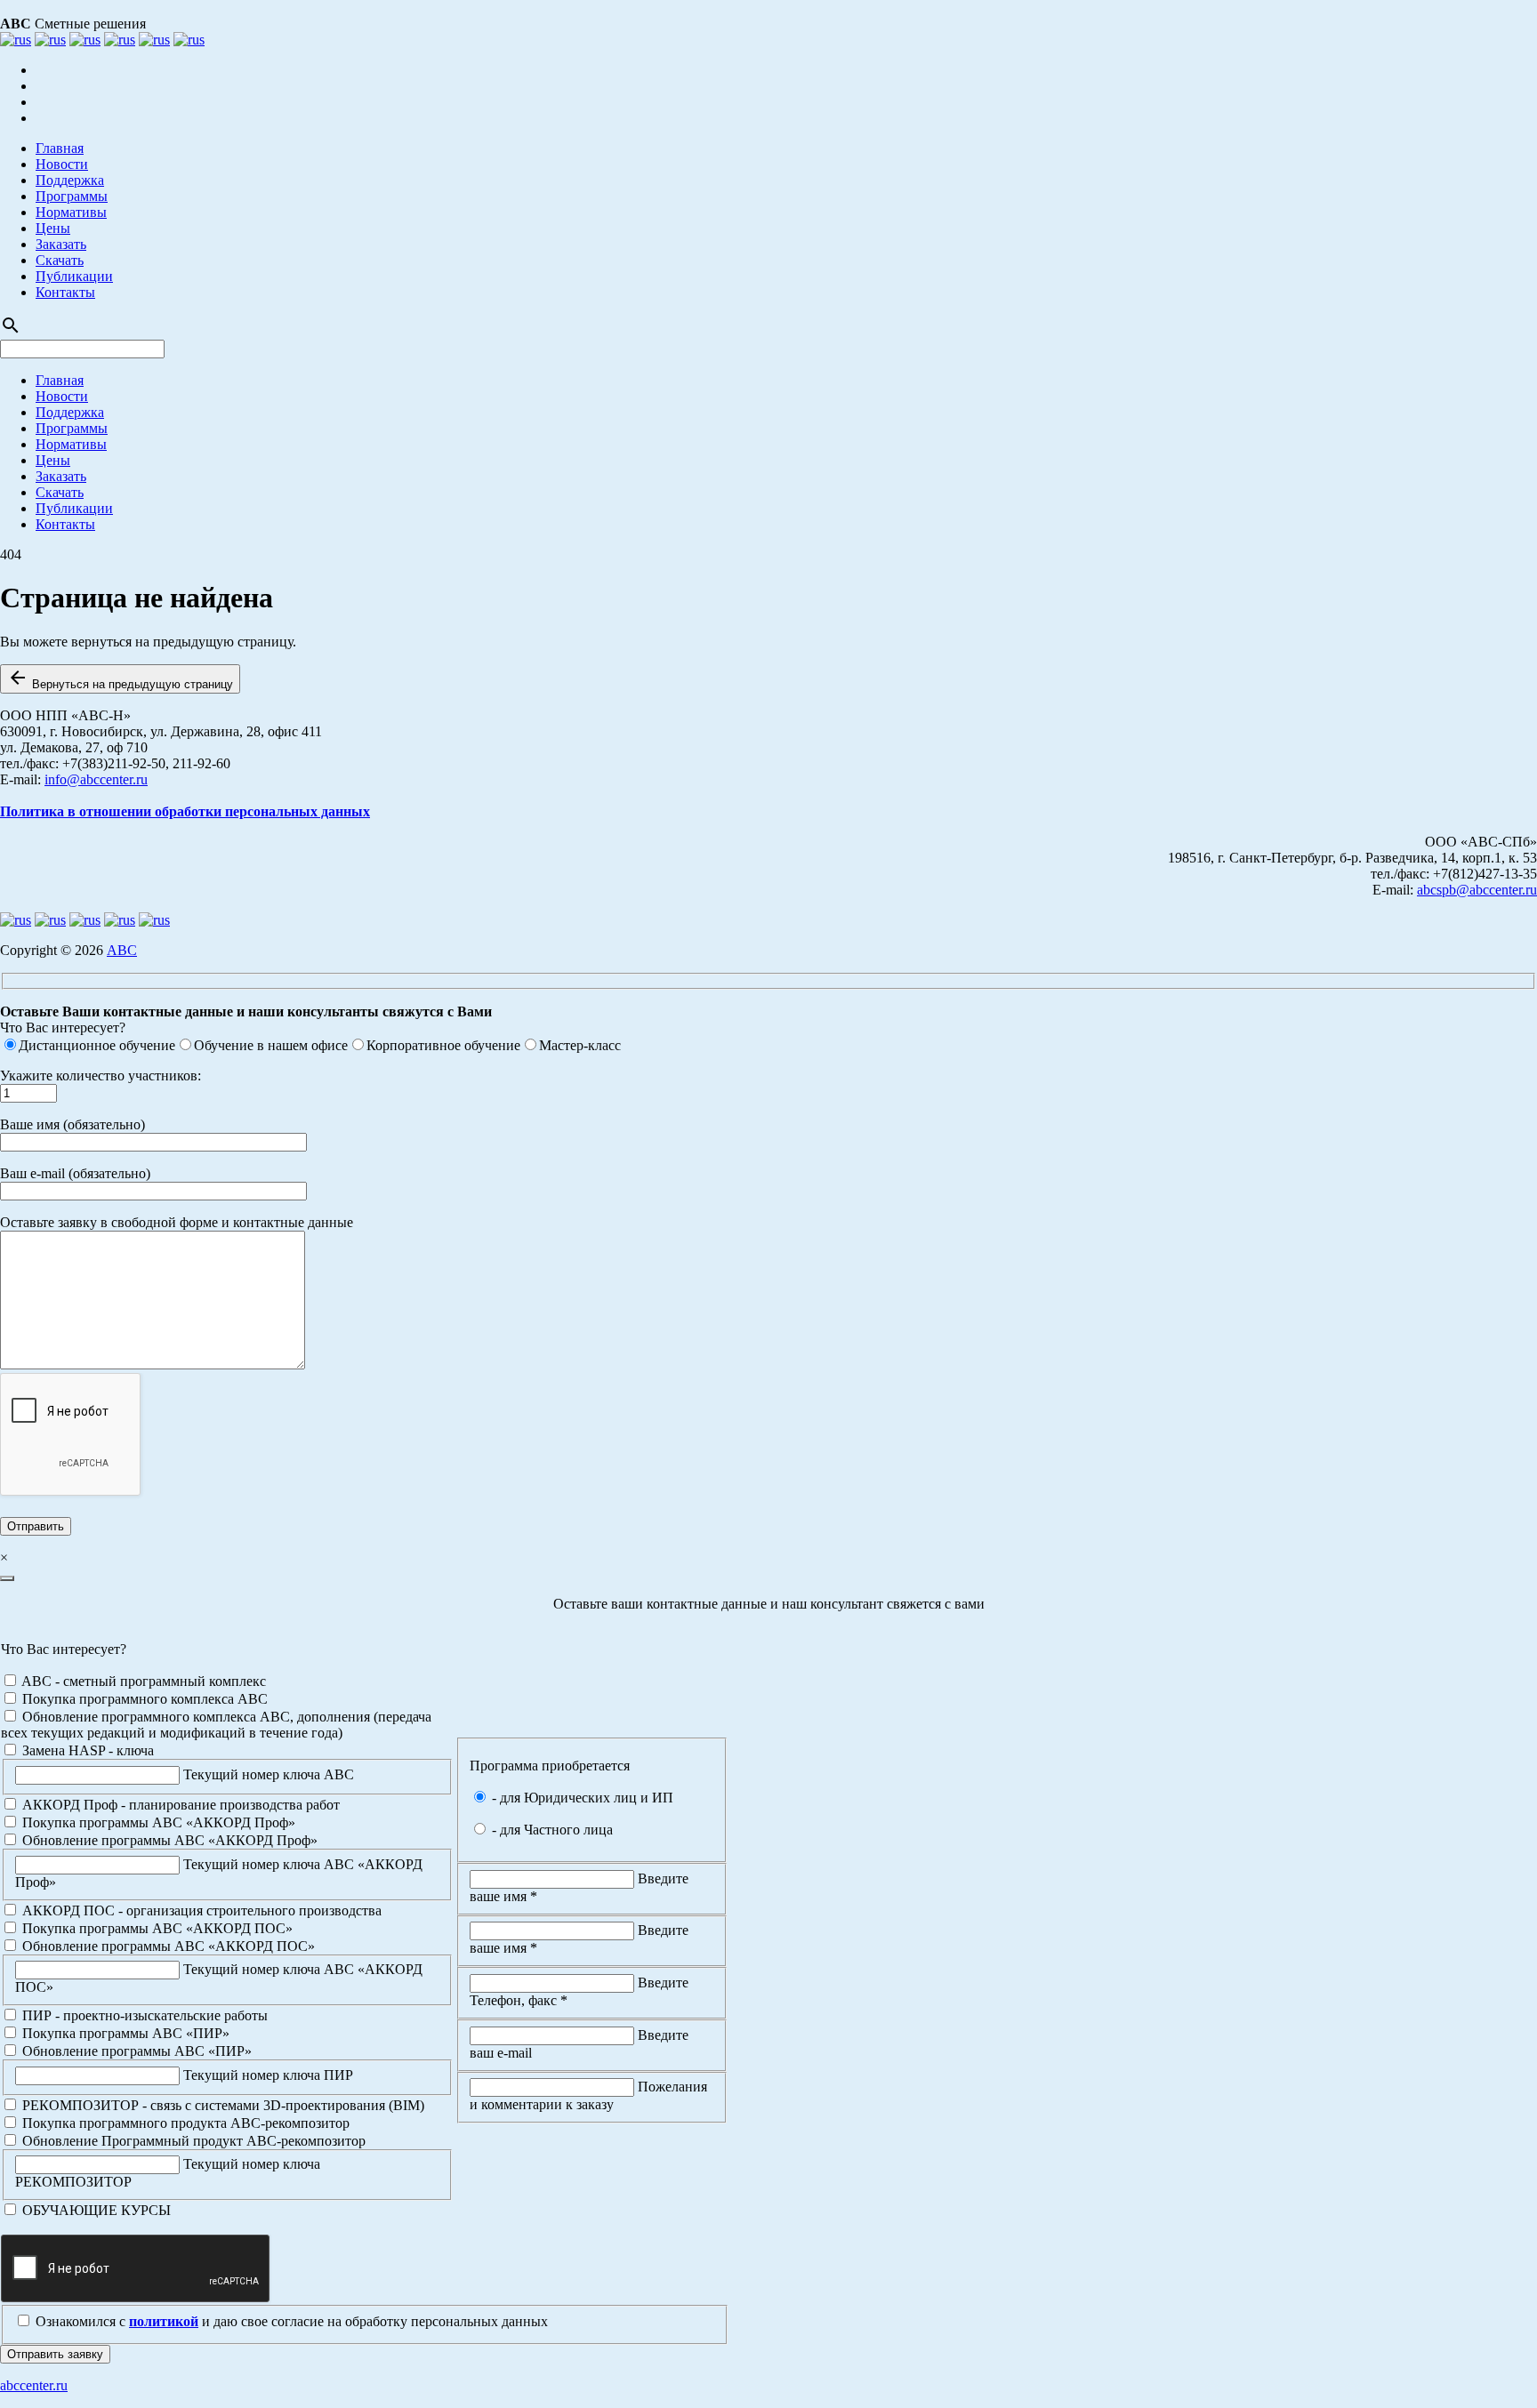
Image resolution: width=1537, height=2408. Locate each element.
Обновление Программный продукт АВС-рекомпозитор (192, 2141)
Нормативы (71, 212)
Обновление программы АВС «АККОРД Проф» (168, 1840)
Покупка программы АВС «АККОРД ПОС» (156, 1928)
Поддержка (70, 180)
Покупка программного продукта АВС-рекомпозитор (184, 2123)
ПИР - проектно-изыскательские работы (143, 2015)
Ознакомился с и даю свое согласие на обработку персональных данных (290, 2321)
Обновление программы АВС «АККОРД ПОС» (167, 1946)
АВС (122, 950)
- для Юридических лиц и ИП (581, 1798)
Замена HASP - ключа (86, 1750)
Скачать (60, 260)
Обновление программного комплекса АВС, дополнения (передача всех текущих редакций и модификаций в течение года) (216, 1725)
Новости (62, 164)
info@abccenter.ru (96, 779)
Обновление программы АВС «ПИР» (135, 2051)
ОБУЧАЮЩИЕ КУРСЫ (95, 2210)
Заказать (61, 244)
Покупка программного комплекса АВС (143, 1699)
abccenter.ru (34, 2385)
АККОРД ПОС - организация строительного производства (200, 1910)
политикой (164, 2321)
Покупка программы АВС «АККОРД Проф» (157, 1822)
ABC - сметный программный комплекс (142, 1681)
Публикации (74, 276)
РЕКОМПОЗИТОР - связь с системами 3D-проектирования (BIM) (221, 2105)
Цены (53, 228)
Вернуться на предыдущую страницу (120, 679)
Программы (72, 196)
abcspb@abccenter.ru (1477, 890)
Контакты (65, 292)
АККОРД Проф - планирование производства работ (179, 1805)
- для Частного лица (551, 1830)
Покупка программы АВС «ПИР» (124, 2033)
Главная (60, 148)
